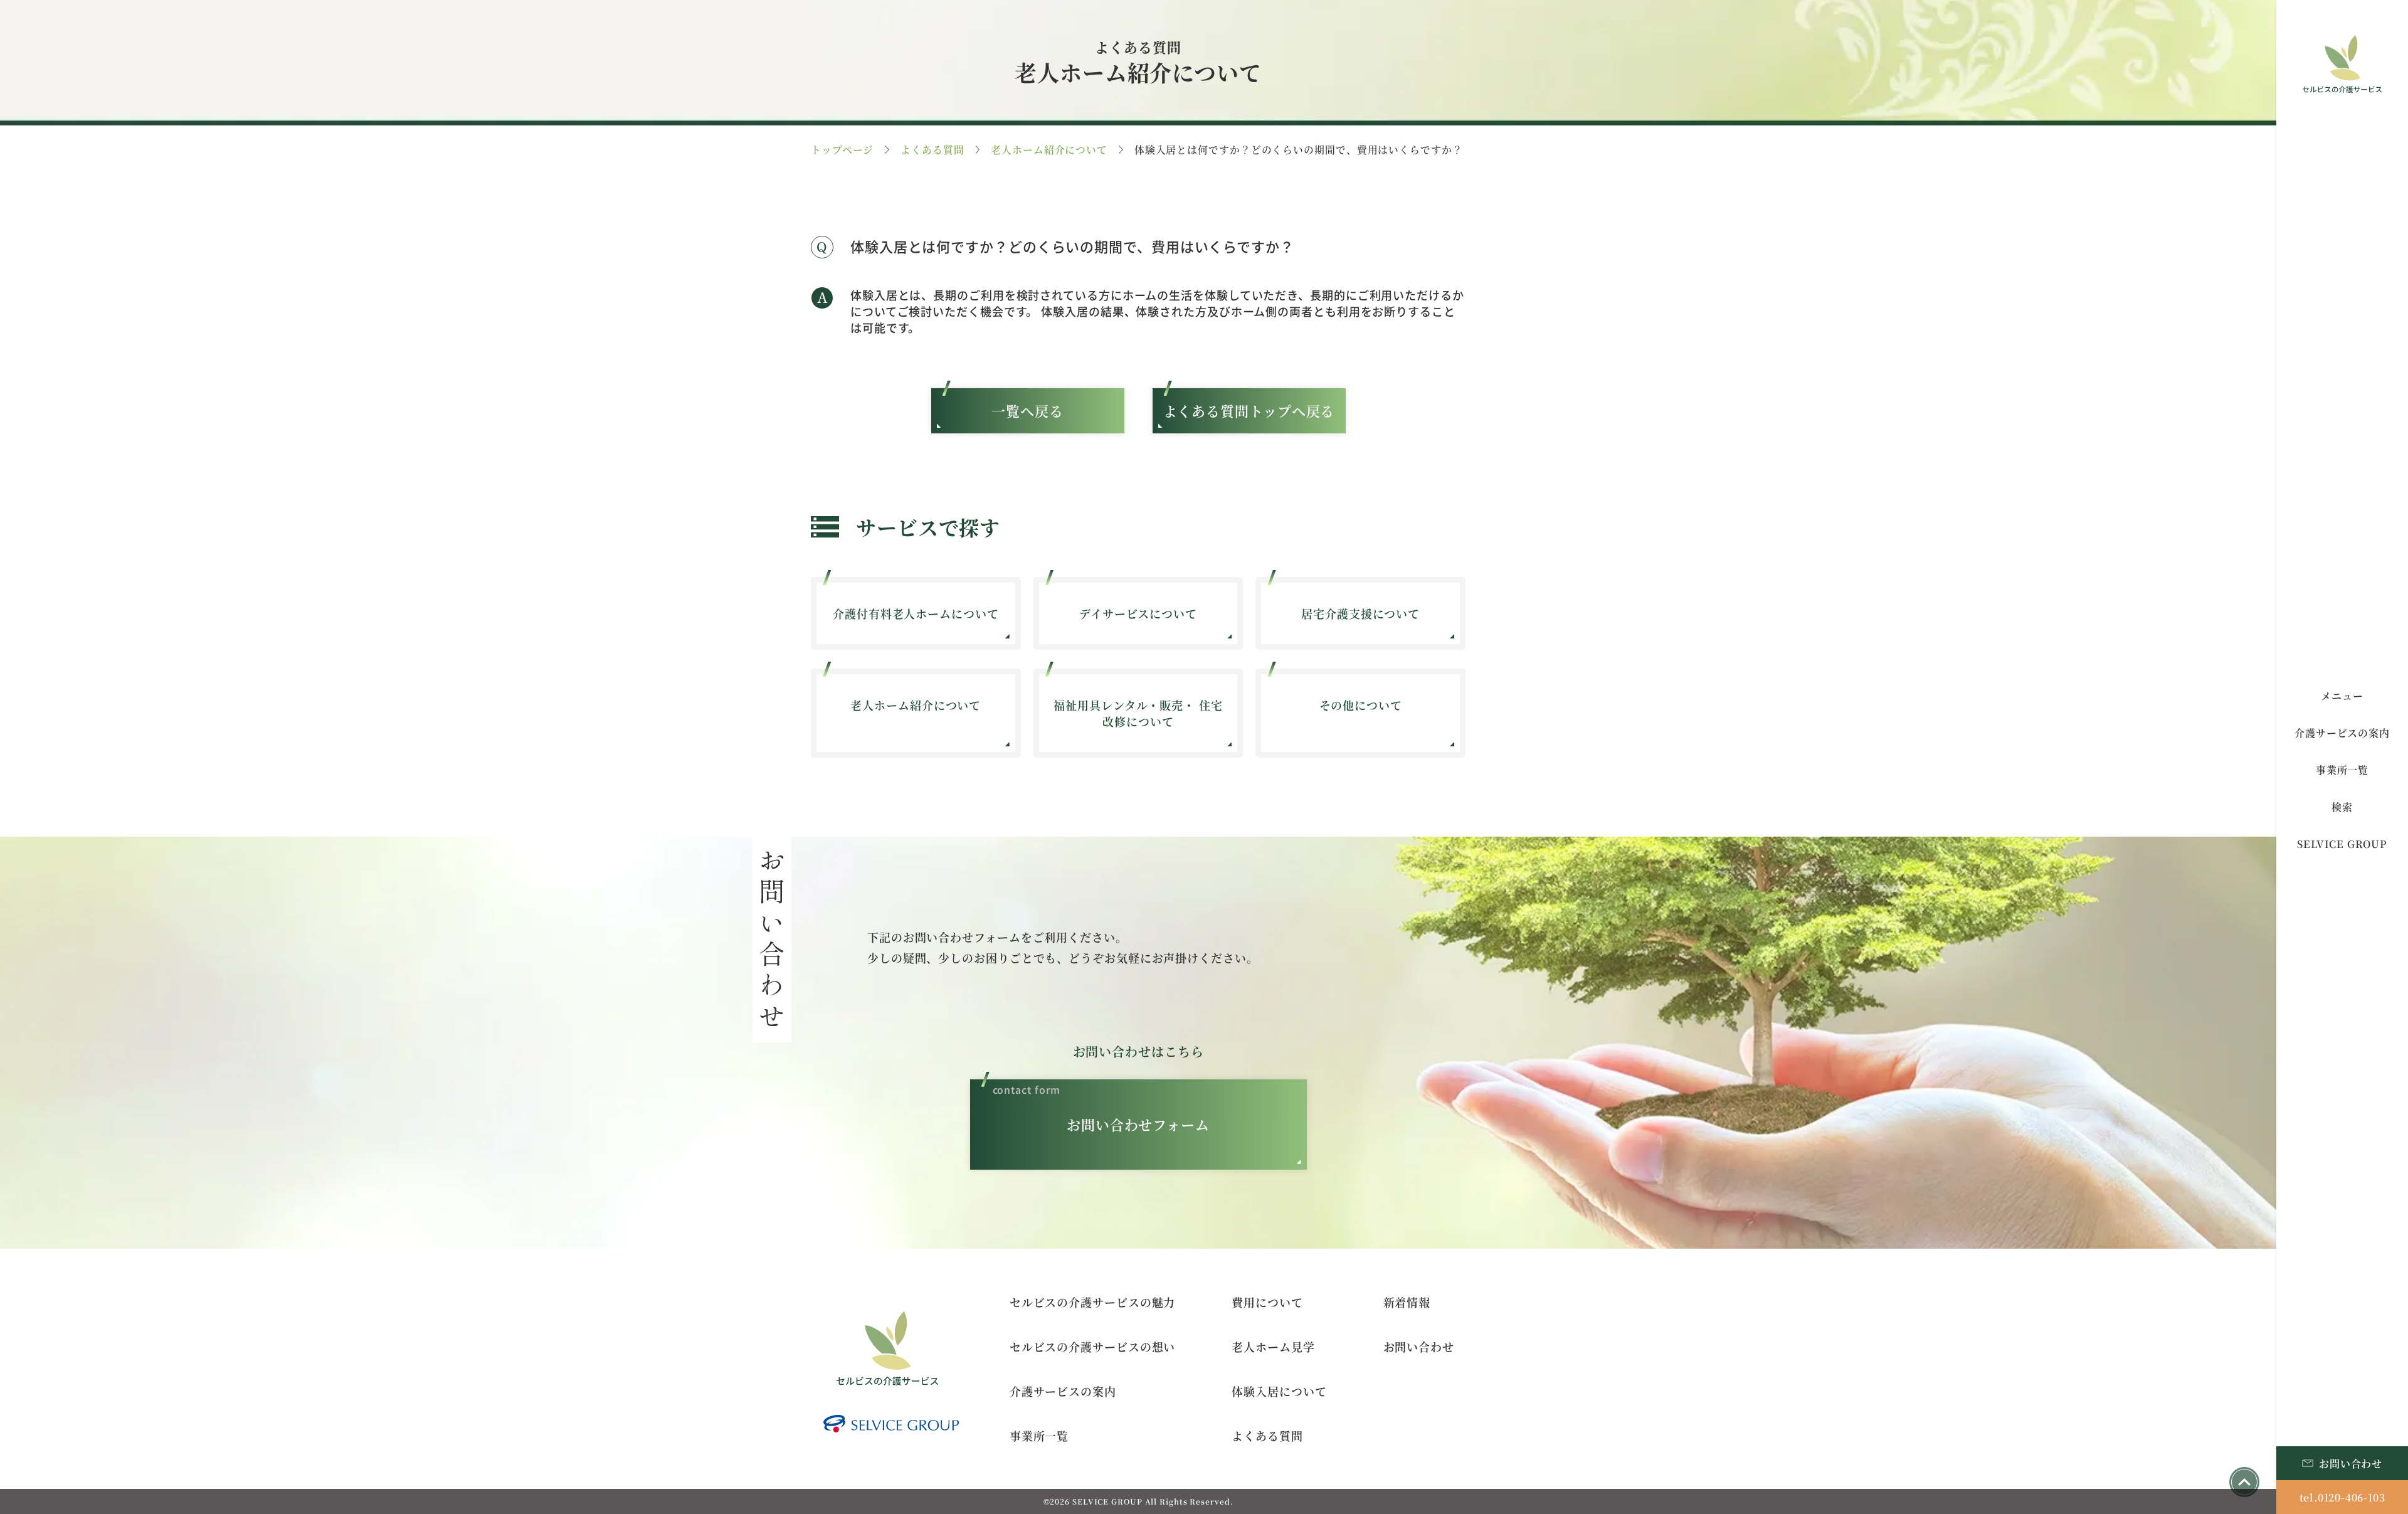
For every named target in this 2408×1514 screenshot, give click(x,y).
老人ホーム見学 (1273, 1347)
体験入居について (1279, 1391)
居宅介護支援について (1360, 613)
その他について (1361, 705)
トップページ (842, 150)
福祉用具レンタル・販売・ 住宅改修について (1138, 713)
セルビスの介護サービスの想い (1093, 1347)
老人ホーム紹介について (1049, 150)
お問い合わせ (1419, 1347)
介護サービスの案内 (1063, 1391)
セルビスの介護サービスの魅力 (1093, 1302)
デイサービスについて (1138, 613)
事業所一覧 (1039, 1436)
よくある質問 (932, 150)
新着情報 (1407, 1302)
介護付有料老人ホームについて (916, 613)
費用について (1267, 1302)
